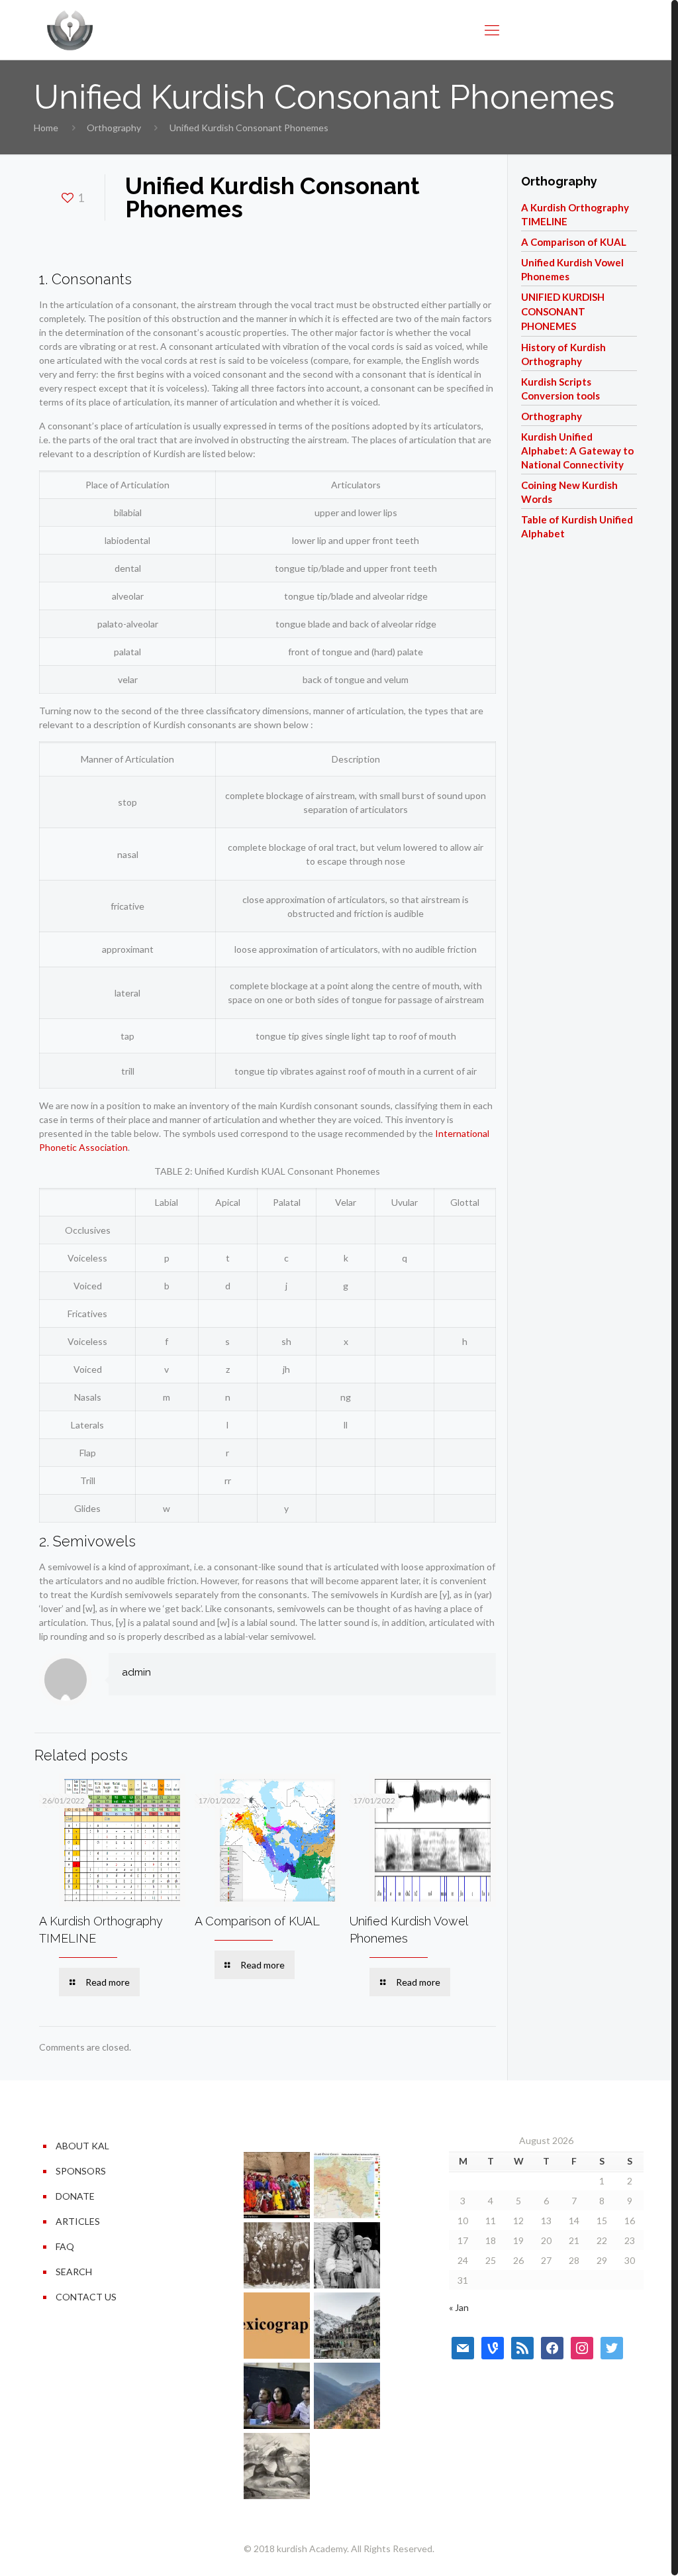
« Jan (459, 2307)
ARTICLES (78, 2221)
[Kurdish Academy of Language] (70, 30)
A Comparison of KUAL (257, 1921)
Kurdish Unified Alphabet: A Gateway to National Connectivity (577, 451)
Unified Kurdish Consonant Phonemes (563, 311)
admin (136, 1672)
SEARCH (74, 2272)
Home (46, 128)
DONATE (75, 2196)
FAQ (65, 2246)
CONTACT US (86, 2297)
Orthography (114, 128)
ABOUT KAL (82, 2146)
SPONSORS (81, 2171)
